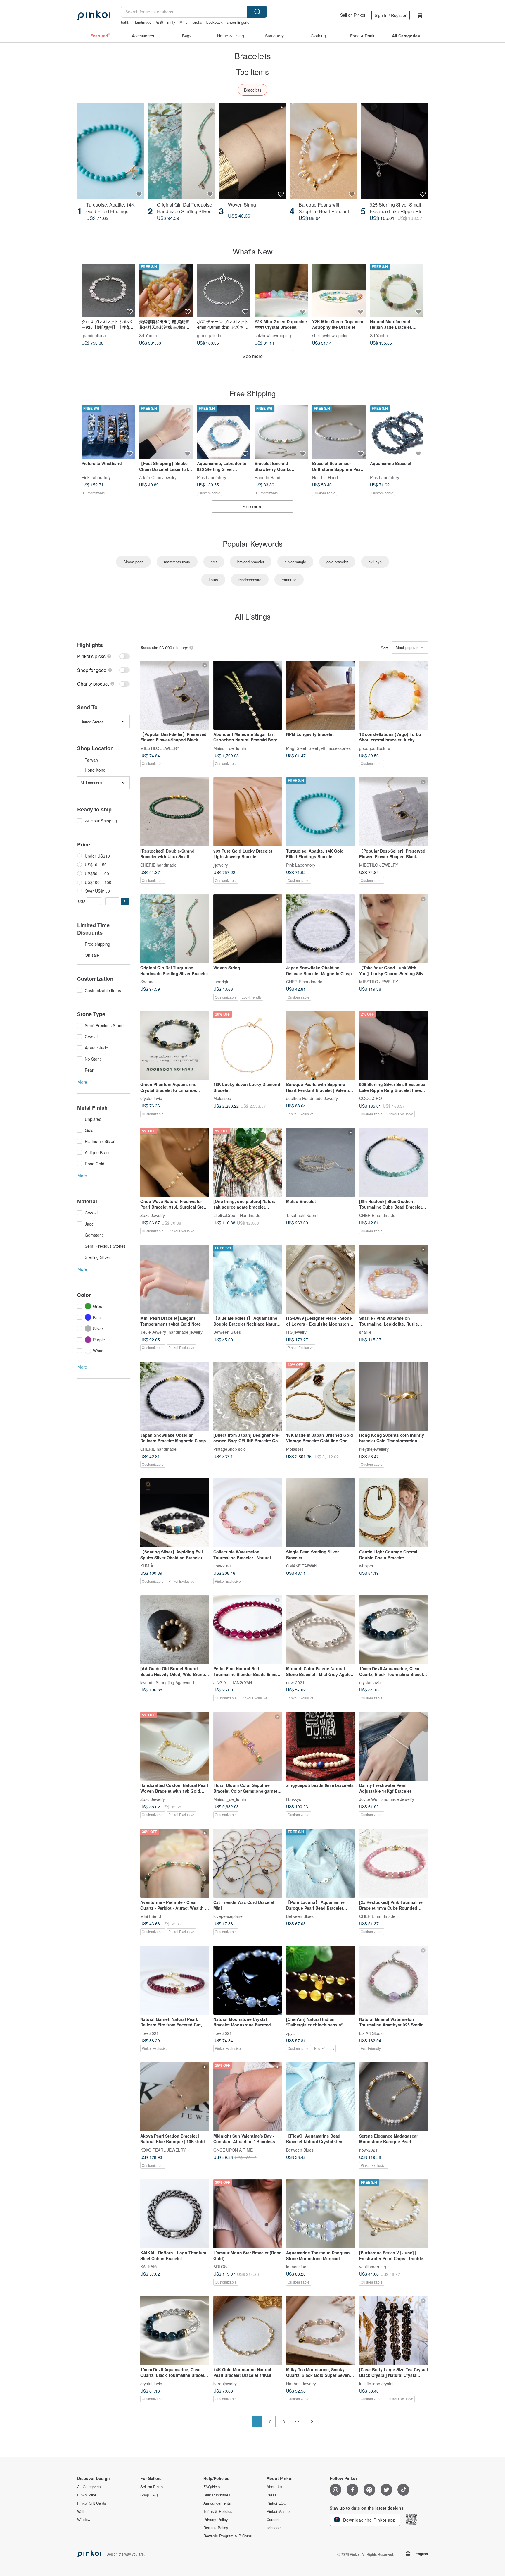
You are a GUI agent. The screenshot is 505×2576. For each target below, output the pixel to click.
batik (125, 22)
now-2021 (223, 1565)
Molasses (222, 1098)
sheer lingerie (238, 22)
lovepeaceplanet (229, 1916)
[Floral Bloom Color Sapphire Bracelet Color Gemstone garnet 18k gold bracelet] (248, 1746)
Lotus (213, 580)
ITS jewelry (296, 1332)
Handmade (142, 22)
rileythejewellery (374, 1449)
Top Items (252, 72)
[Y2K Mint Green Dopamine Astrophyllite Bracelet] (339, 290)
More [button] (82, 1082)
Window (84, 2520)
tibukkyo (294, 1799)
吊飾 (159, 22)
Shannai (148, 982)
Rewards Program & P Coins (228, 2536)
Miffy (184, 22)
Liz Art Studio (371, 2033)
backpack (215, 22)
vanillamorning (373, 2267)
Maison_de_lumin (230, 748)
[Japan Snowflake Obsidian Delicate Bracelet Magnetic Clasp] (321, 929)
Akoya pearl (133, 562)
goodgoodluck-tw (375, 748)
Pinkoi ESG (276, 2503)
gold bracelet (337, 562)
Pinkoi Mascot (279, 2511)
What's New (253, 251)
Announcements (217, 2503)
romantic (289, 580)
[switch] (103, 656)
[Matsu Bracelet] (321, 1162)
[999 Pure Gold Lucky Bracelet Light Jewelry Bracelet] (248, 812)
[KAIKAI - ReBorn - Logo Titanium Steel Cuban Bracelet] (175, 2214)
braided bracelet (251, 562)
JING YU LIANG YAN (233, 1682)
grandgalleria (94, 335)
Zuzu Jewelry (153, 1215)
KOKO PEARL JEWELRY (163, 2150)
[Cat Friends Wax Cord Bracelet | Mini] (248, 1863)
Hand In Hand (267, 477)
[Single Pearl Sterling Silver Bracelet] (321, 1513)
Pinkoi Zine (87, 2495)
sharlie (365, 1332)
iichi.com (274, 2528)
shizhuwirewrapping (273, 335)
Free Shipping (252, 393)
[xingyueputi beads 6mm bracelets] (321, 1746)
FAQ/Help (212, 2487)
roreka (197, 22)
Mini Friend (151, 1916)
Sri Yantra (148, 335)
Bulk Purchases (217, 2495)
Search (257, 12)
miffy (171, 22)
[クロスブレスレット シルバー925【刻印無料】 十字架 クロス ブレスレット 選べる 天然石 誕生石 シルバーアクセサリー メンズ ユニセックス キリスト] (108, 290)
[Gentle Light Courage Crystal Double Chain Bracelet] (394, 1513)
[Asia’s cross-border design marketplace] (94, 15)
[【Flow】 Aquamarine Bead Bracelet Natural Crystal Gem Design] (321, 2097)
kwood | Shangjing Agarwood (167, 1682)
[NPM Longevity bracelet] (321, 695)
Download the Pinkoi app (369, 2520)
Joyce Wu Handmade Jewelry (387, 1799)
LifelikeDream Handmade (237, 1215)
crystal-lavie (151, 1098)
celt (214, 562)
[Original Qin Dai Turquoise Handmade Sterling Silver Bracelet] (181, 151)
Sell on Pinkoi (353, 15)
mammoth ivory (177, 562)
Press (271, 2495)
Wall (81, 2511)
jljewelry (221, 865)
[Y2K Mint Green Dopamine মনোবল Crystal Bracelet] (281, 290)
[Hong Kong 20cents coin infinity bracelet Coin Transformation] (394, 1396)
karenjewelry (225, 2383)
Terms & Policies (218, 2511)
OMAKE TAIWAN (302, 1565)
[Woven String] (252, 151)
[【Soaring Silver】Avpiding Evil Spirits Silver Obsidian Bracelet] (175, 1513)
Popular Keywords (253, 543)
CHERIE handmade (158, 865)
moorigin (221, 982)
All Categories (89, 2487)
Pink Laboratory (96, 477)
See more (253, 356)
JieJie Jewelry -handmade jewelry (171, 1332)
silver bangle (295, 562)
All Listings (253, 616)
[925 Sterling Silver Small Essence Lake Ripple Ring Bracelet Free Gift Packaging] (394, 151)
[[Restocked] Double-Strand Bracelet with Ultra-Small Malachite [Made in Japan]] (175, 812)
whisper (366, 1565)
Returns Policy (216, 2528)
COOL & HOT (372, 1098)
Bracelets (253, 90)
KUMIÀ (147, 1565)
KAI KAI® (149, 2267)
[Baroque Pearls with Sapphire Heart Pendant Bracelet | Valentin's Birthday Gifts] (323, 151)
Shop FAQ (149, 2495)
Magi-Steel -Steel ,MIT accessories (318, 748)
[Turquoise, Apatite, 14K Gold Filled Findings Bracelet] (111, 151)
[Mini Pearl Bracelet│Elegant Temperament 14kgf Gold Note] (175, 1279)
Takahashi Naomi (302, 1215)
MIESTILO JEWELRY (160, 748)
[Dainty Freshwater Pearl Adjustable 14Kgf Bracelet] (394, 1746)
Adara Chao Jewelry (158, 477)
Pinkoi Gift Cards (92, 2503)
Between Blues (227, 1332)
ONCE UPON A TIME (233, 2150)
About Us (274, 2487)
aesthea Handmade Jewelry (312, 1098)
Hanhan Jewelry (301, 2383)
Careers (273, 2520)
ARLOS (220, 2267)
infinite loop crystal (376, 2383)
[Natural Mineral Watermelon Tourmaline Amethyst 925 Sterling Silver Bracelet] (394, 1980)
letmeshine (296, 2267)
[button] (125, 901)
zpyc (290, 2033)
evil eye (375, 562)
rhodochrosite (250, 580)
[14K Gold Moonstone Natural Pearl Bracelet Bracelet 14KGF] (248, 2331)
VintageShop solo (230, 1449)
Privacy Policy (216, 2520)
